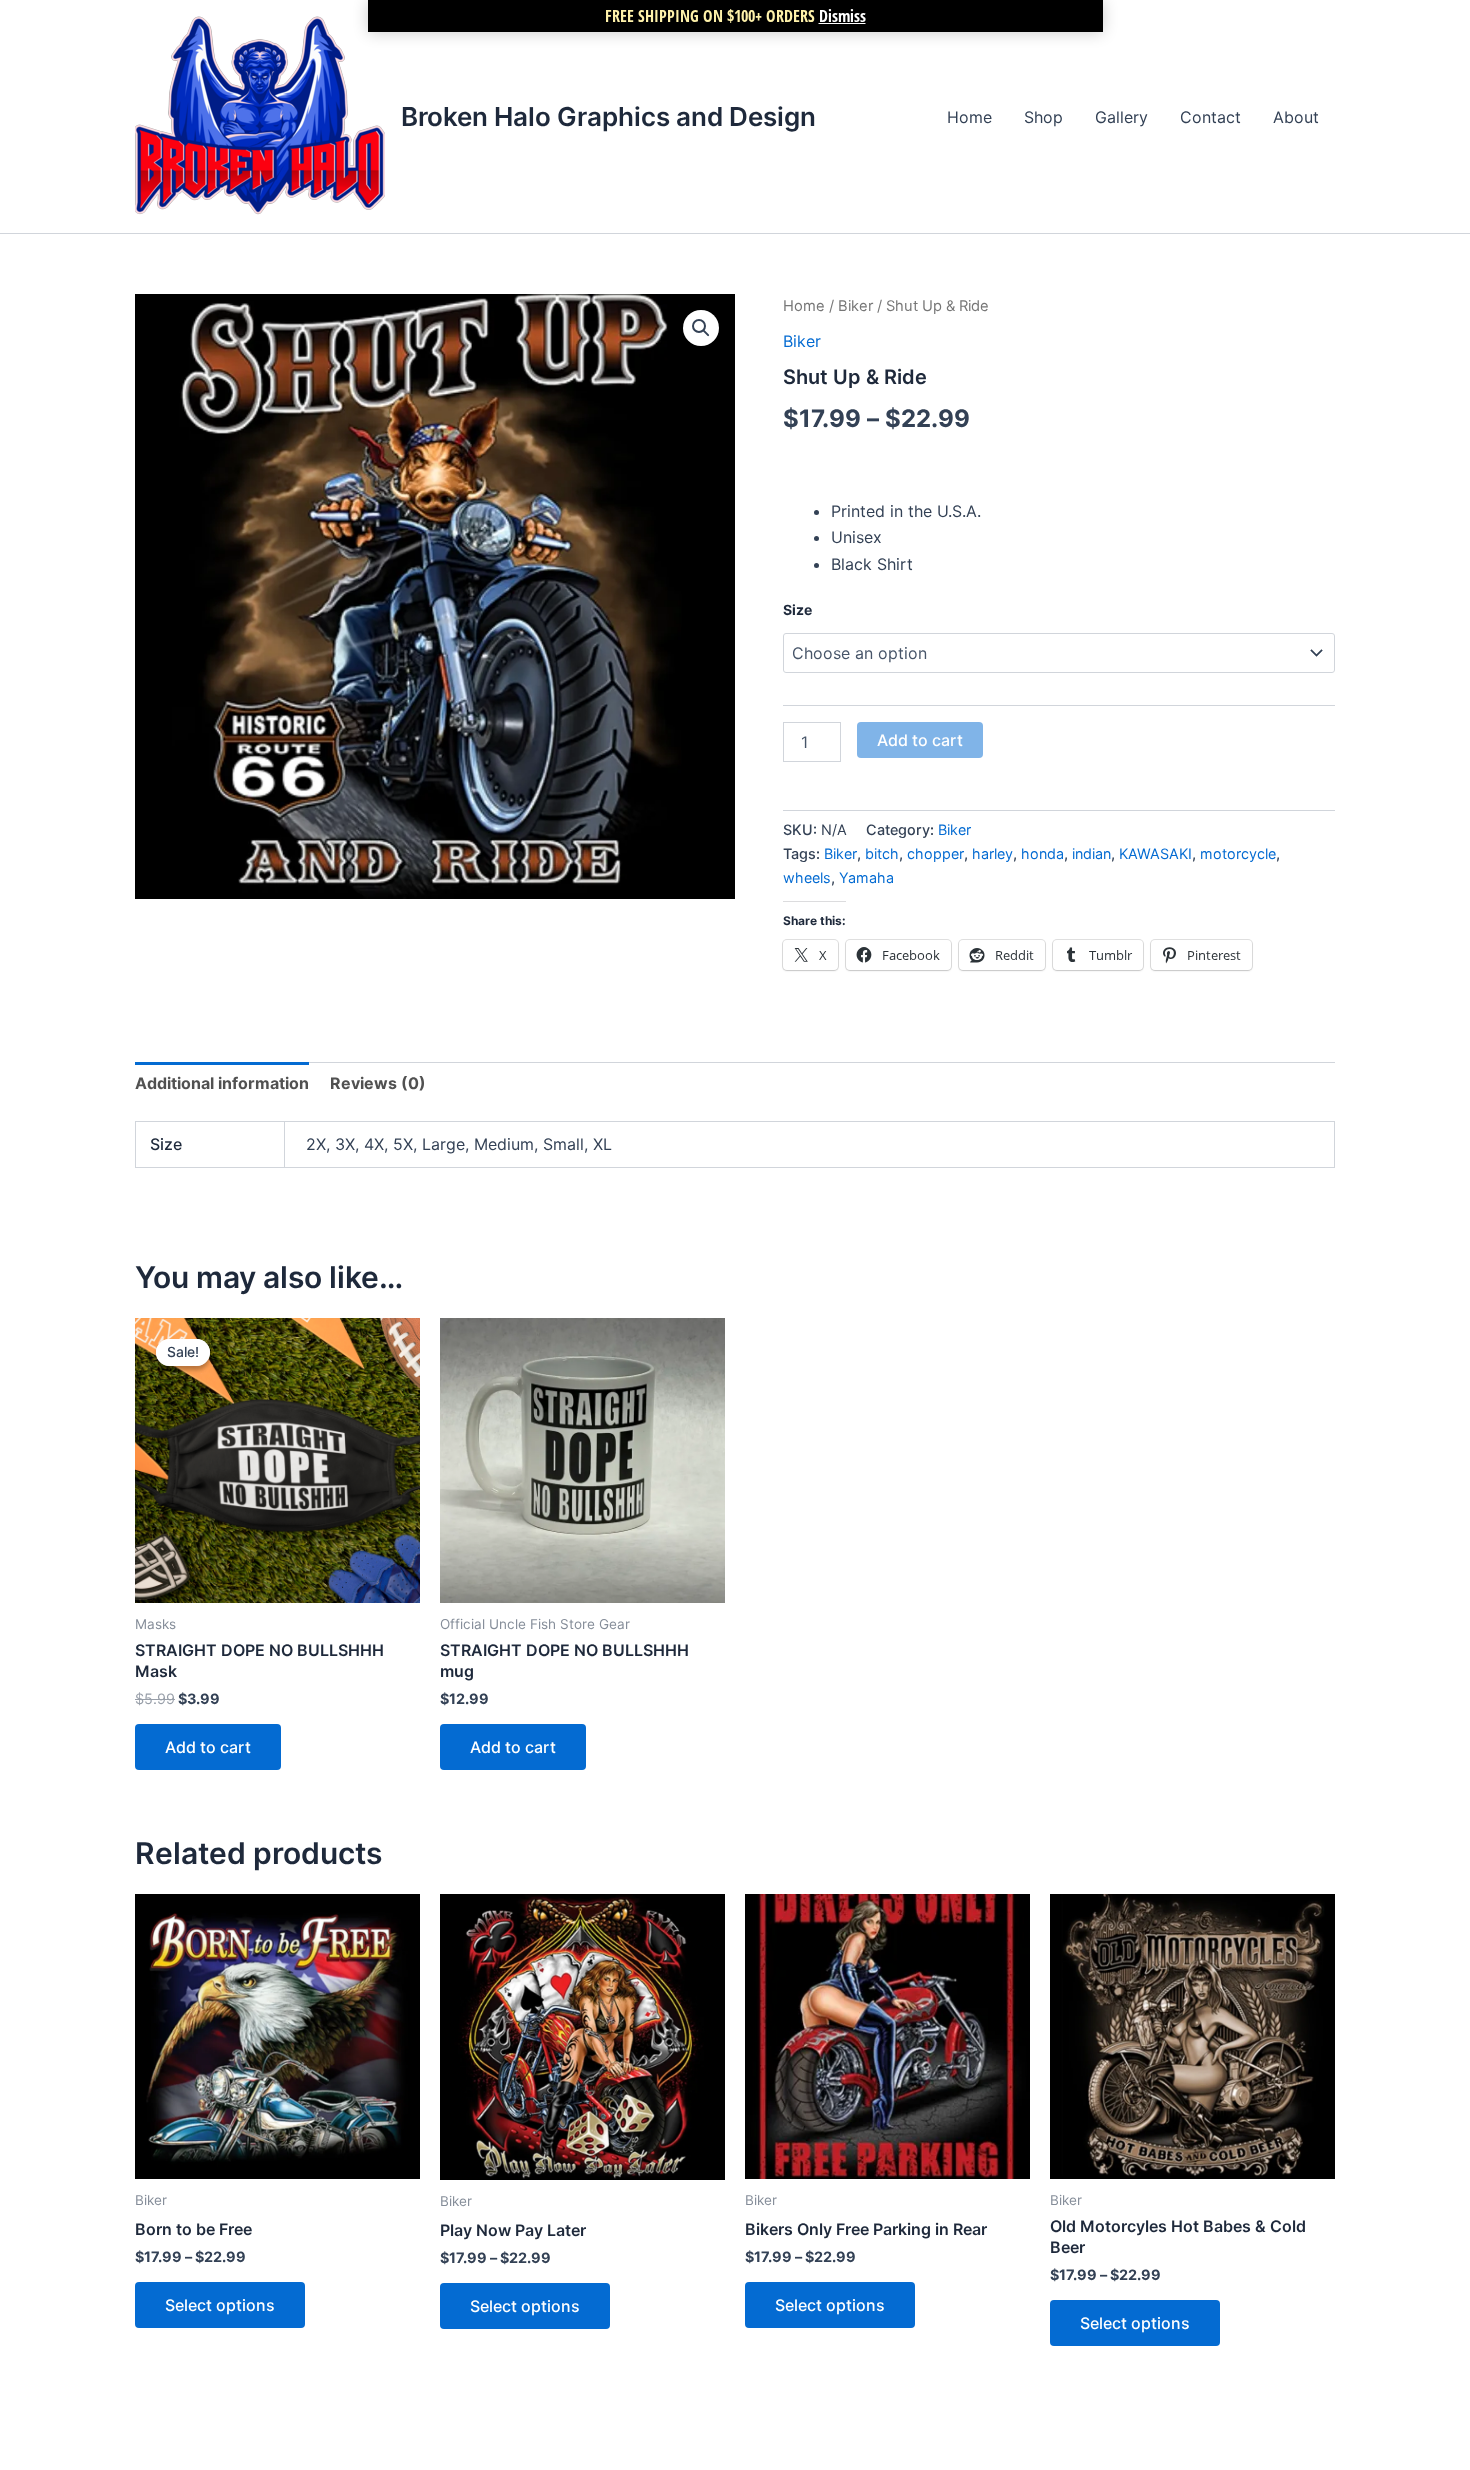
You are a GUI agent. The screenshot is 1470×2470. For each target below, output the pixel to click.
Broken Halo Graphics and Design (608, 116)
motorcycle (1238, 853)
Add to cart (920, 740)
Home (969, 117)
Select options (220, 2305)
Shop (1043, 117)
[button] (701, 328)
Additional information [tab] (222, 1083)
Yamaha (866, 877)
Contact (1210, 117)
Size (797, 609)
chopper (935, 853)
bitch (882, 853)
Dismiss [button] (842, 16)
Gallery (1121, 117)
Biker (855, 306)
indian (1091, 853)
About (1296, 117)
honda (1042, 853)
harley (992, 853)
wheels (807, 877)
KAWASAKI (1155, 853)
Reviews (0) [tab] (378, 1083)
